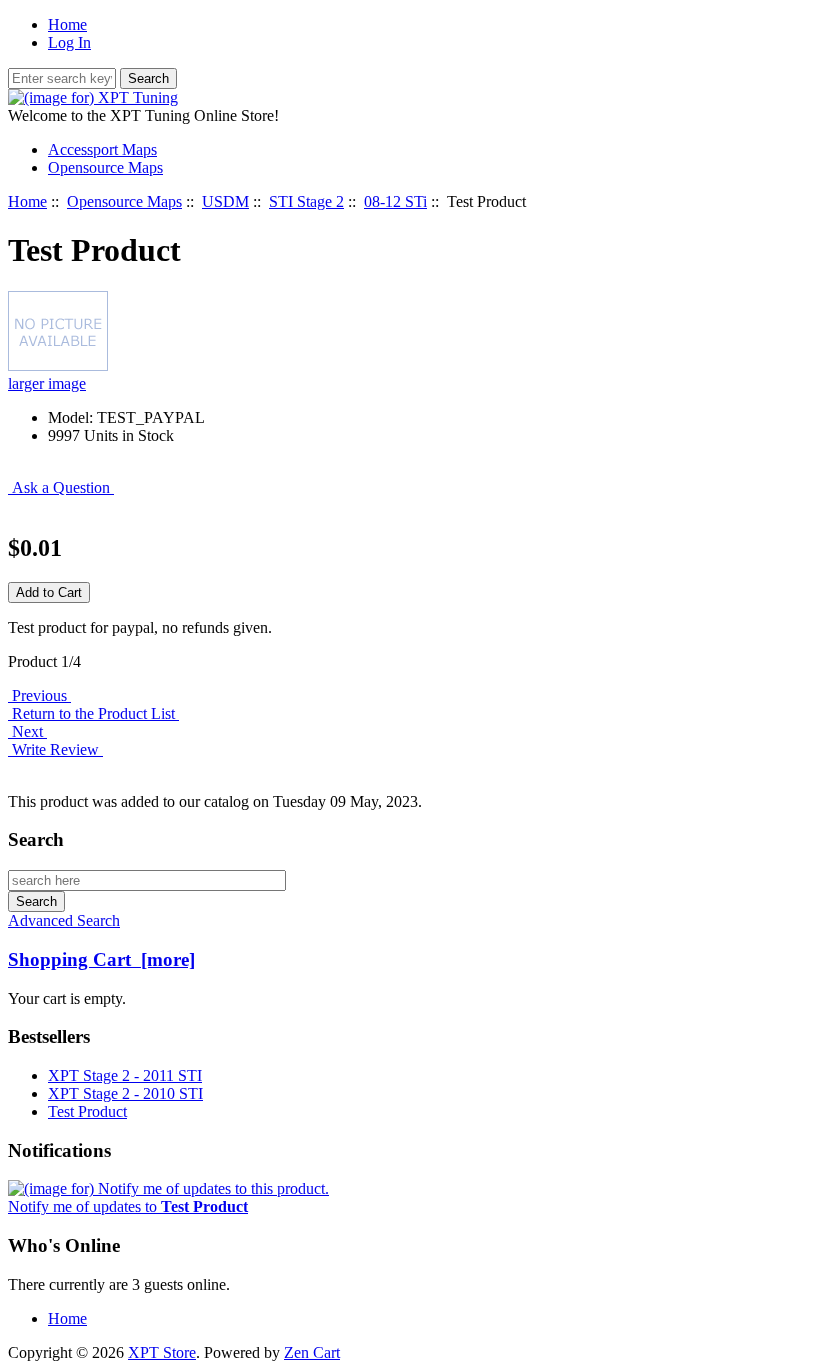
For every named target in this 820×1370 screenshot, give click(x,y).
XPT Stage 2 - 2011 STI (125, 1075)
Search (36, 839)
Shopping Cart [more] (101, 959)
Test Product (87, 1111)
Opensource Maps (124, 201)
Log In (69, 42)
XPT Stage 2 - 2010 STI (125, 1093)
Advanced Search (64, 920)
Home (67, 24)
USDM (225, 201)
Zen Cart (312, 1352)
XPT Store (162, 1352)
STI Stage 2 (306, 201)
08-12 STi (395, 201)
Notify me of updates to (128, 1206)
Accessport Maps (102, 149)
